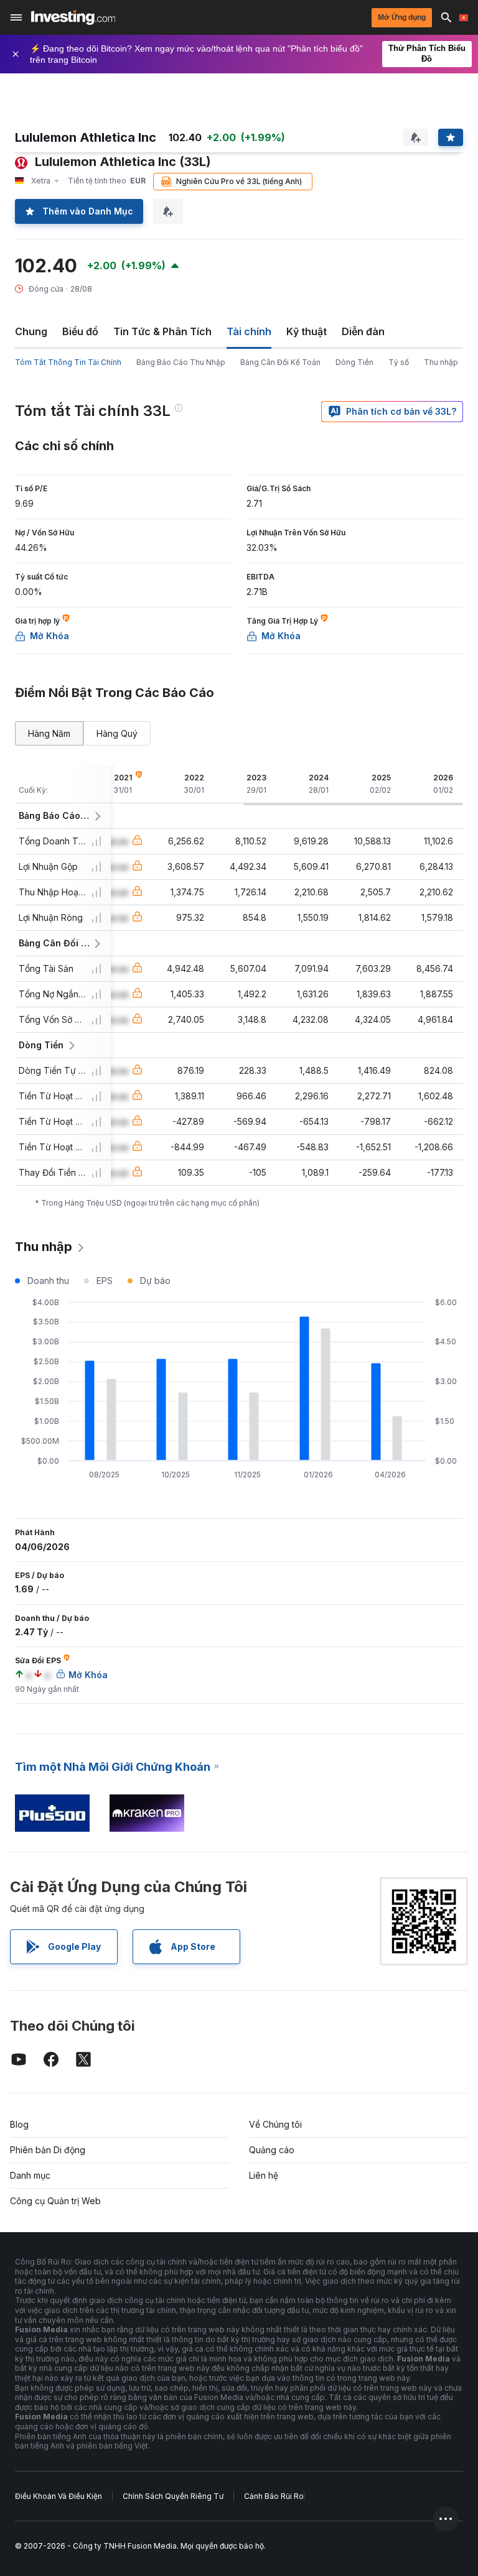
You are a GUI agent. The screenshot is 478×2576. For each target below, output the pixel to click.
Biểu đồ (80, 331)
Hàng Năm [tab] (49, 733)
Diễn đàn (363, 331)
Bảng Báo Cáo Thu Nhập (181, 362)
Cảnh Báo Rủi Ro (274, 2496)
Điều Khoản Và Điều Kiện (59, 2496)
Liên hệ (264, 2175)
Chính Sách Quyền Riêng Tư (173, 2496)
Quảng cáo (272, 2150)
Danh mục (30, 2175)
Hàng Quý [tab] (117, 733)
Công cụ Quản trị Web (55, 2201)
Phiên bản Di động (48, 2150)
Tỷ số (399, 362)
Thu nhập (441, 362)
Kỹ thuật (307, 331)
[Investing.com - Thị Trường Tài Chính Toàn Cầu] (73, 17)
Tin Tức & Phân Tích (162, 331)
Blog (19, 2124)
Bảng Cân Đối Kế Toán (280, 362)
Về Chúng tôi (275, 2124)
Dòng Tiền (354, 362)
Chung (31, 331)
